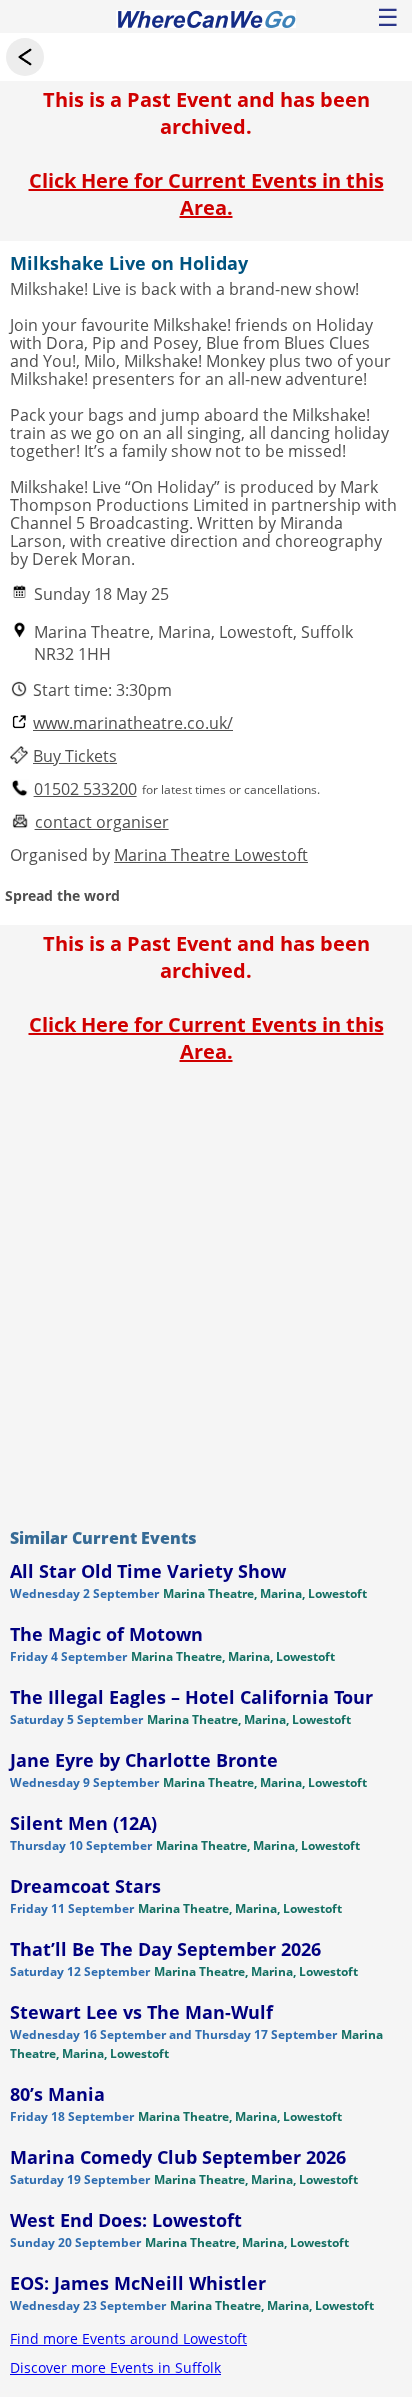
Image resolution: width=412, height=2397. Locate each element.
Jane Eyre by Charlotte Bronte (144, 1760)
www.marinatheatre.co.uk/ (133, 723)
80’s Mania (57, 2094)
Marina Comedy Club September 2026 (178, 2157)
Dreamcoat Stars (85, 1886)
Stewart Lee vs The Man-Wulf (141, 2012)
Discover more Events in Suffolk (115, 2367)
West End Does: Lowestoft (126, 2220)
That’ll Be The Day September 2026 (165, 1949)
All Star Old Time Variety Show (148, 1571)
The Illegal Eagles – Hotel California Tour (191, 1697)
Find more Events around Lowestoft (128, 2338)
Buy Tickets (75, 756)
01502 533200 (85, 789)
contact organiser (102, 822)
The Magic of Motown (106, 1634)
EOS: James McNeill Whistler (138, 2283)
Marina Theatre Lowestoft (211, 855)
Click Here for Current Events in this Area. (206, 194)
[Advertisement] (206, 1291)
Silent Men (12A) (83, 1823)
